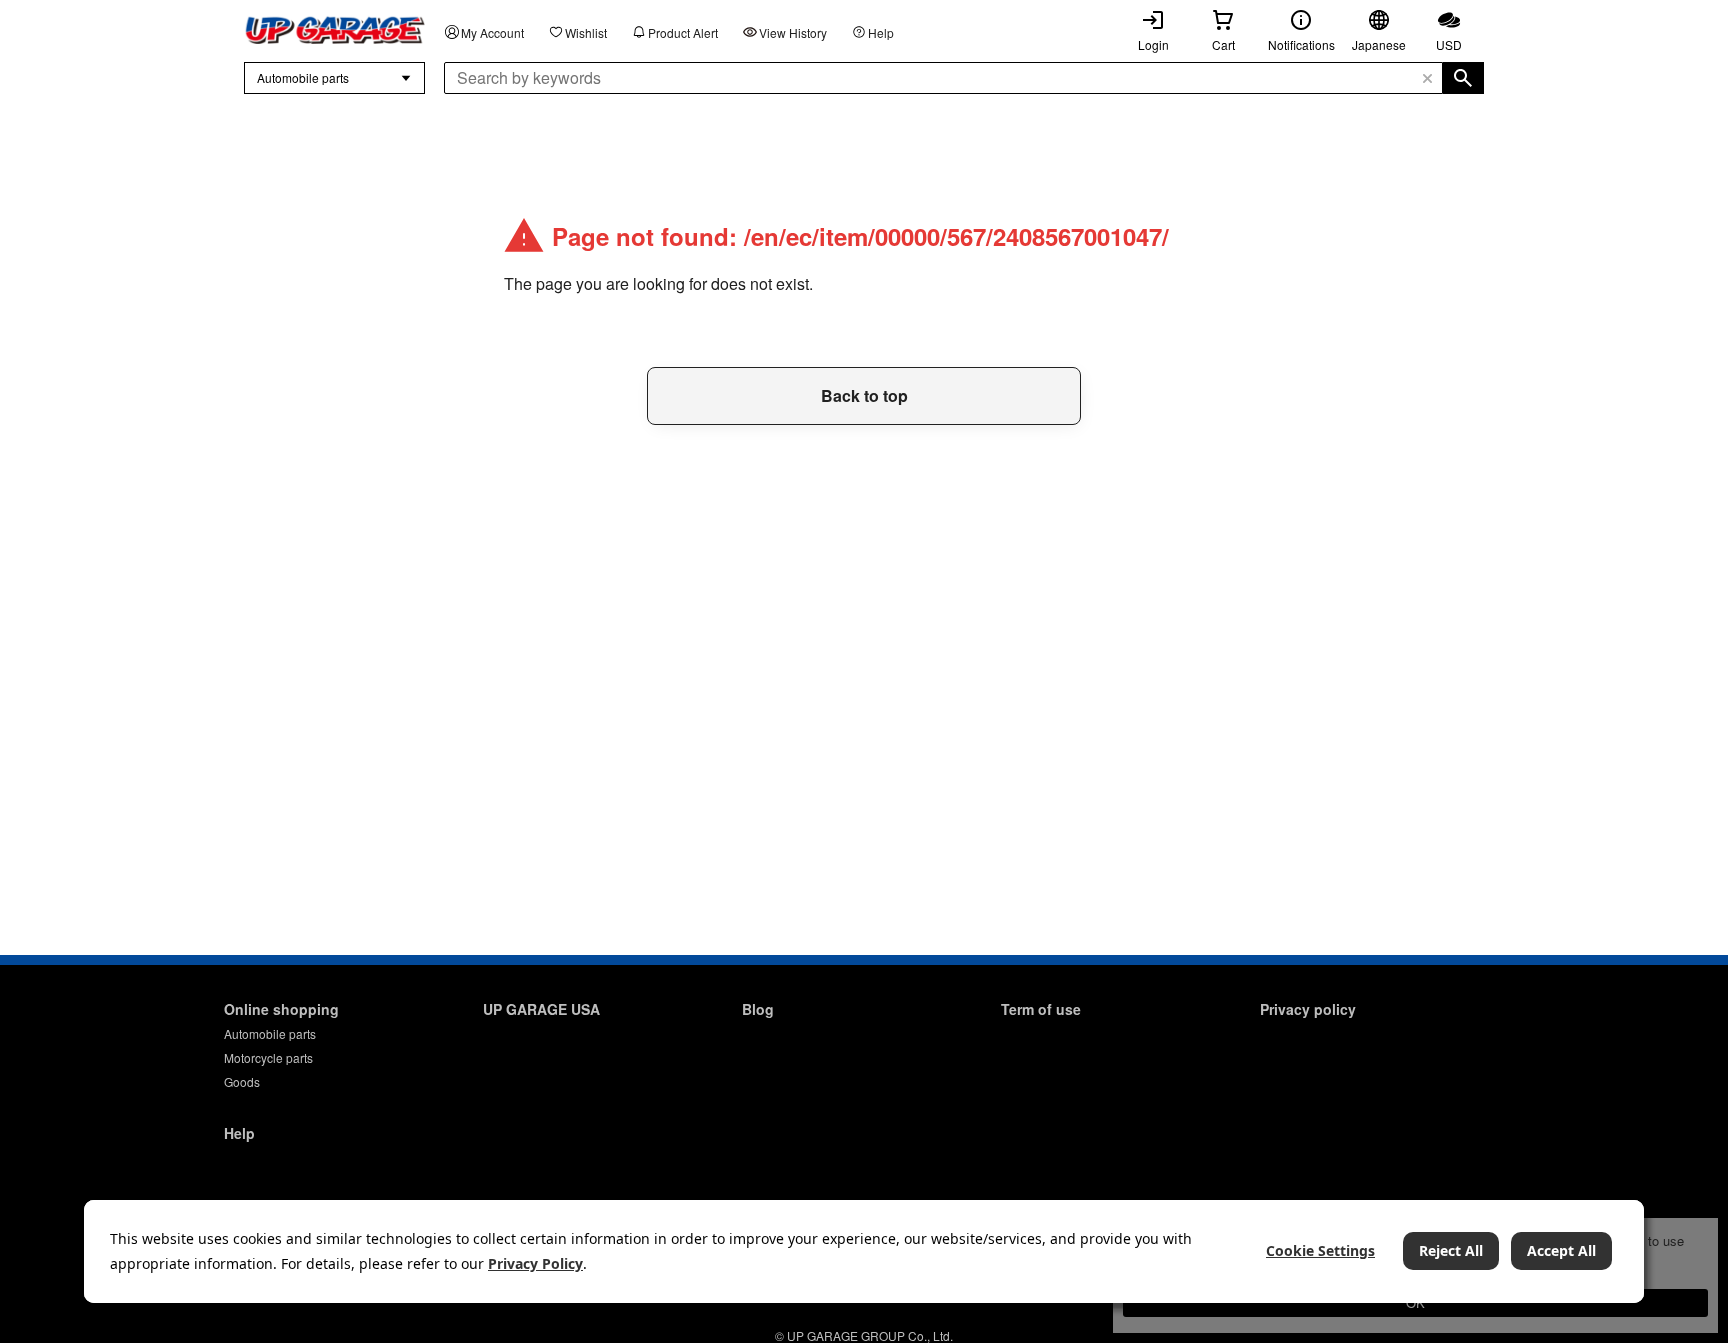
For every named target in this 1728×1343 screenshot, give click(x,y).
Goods (242, 1081)
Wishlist (586, 32)
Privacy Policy (535, 1263)
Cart (1223, 44)
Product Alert (683, 32)
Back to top (864, 395)
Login (1153, 44)
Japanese (1379, 44)
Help (881, 32)
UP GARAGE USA (541, 1009)
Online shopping (281, 1009)
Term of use (1041, 1009)
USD (1449, 44)
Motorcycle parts (268, 1057)
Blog (758, 1009)
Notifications (1301, 44)
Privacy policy (1308, 1009)
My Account (492, 32)
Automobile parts (270, 1033)
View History (793, 32)
